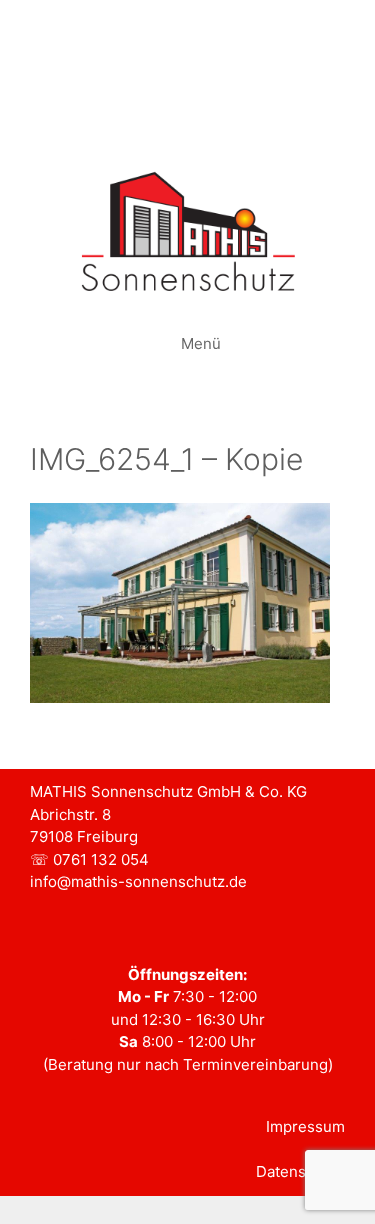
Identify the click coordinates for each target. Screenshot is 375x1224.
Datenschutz (300, 1171)
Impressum (305, 1126)
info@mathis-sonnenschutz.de (138, 881)
